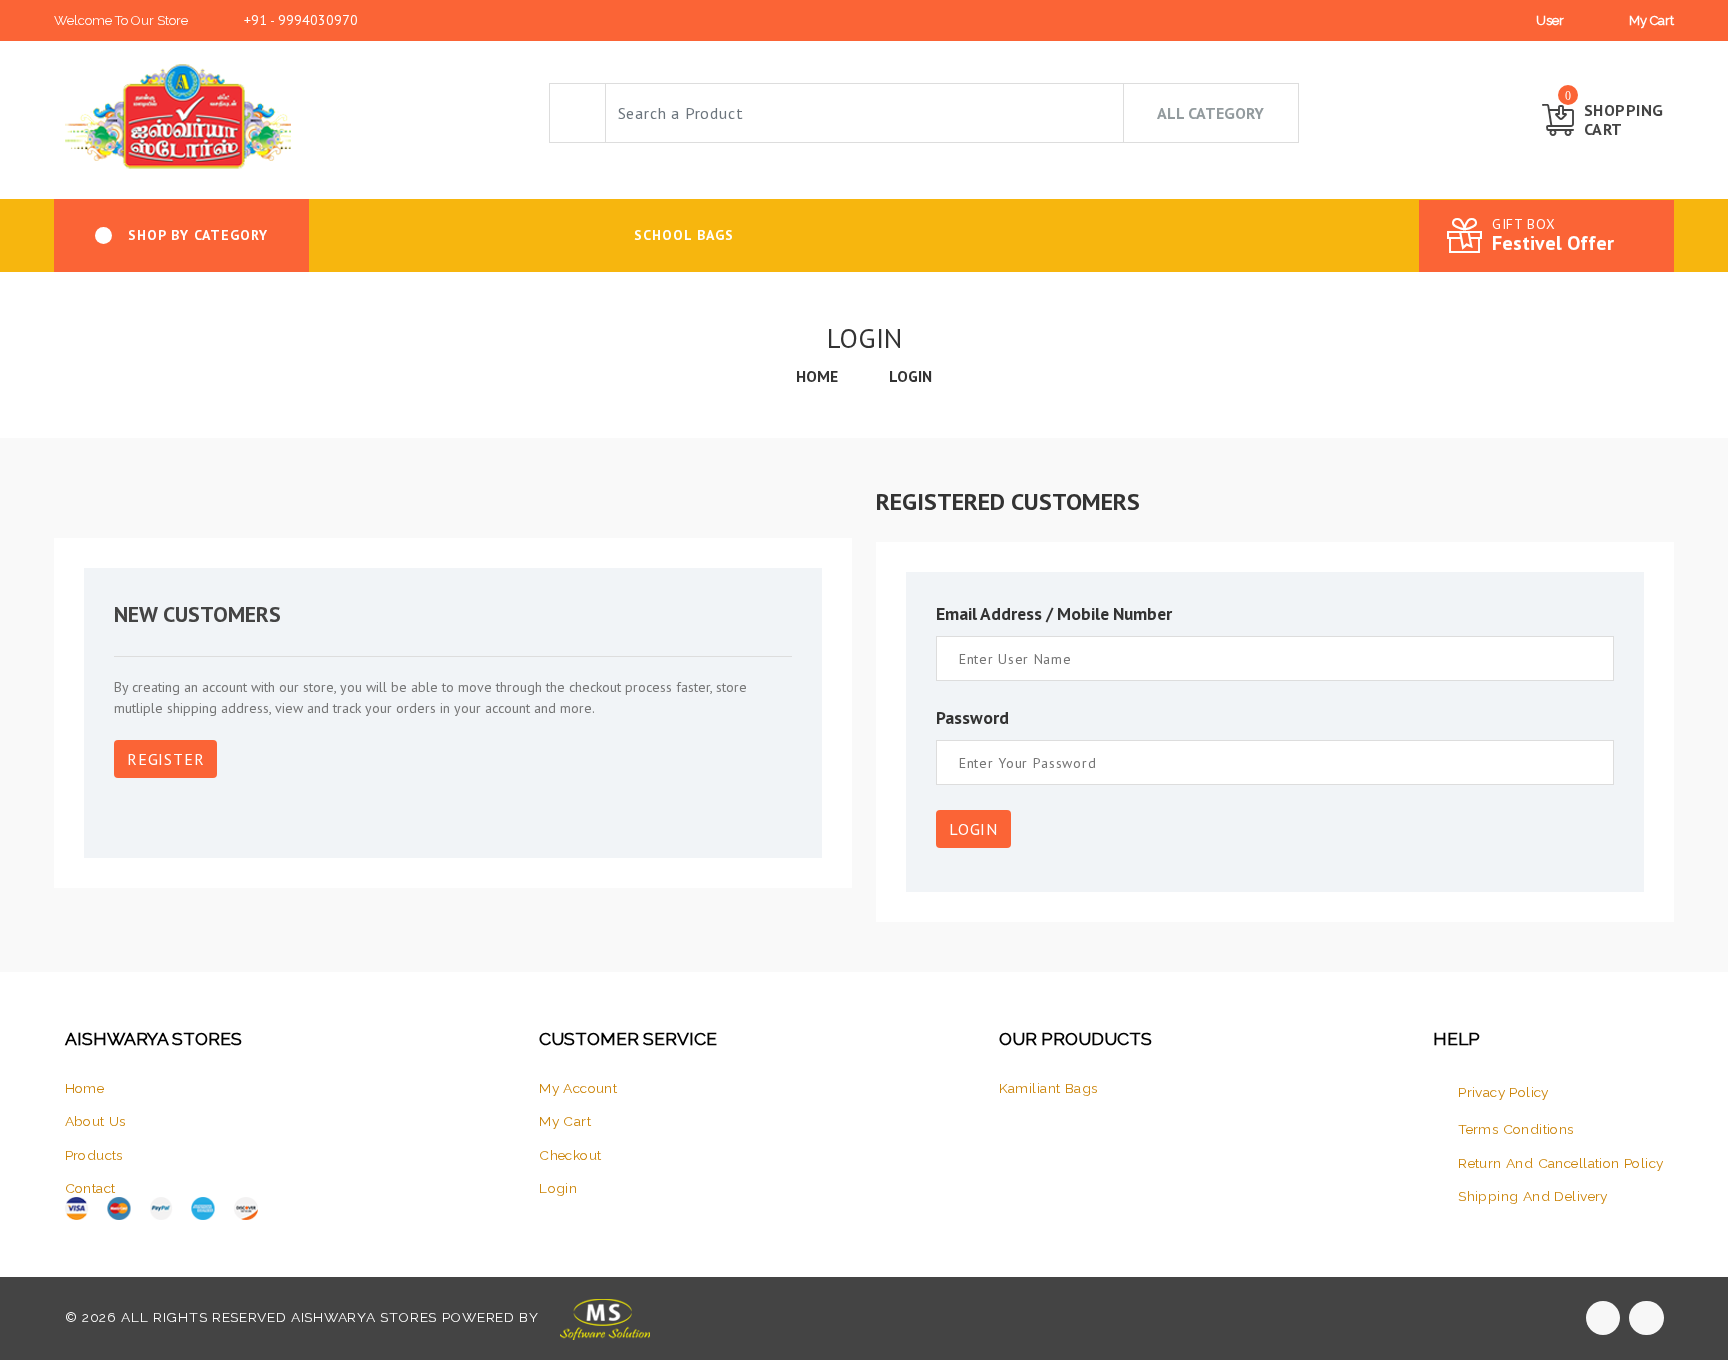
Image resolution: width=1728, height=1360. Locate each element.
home (817, 376)
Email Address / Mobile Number (1054, 613)
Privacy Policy (1503, 1092)
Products (94, 1155)
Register (165, 759)
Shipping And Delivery (1533, 1196)
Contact (90, 1188)
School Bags (684, 235)
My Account (578, 1088)
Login (910, 376)
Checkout (570, 1155)
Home (85, 1088)
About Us (95, 1121)
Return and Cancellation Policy (1560, 1163)
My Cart (1651, 20)
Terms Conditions (1516, 1129)
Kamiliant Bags (1048, 1088)
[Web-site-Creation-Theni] (603, 1317)
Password (972, 717)
